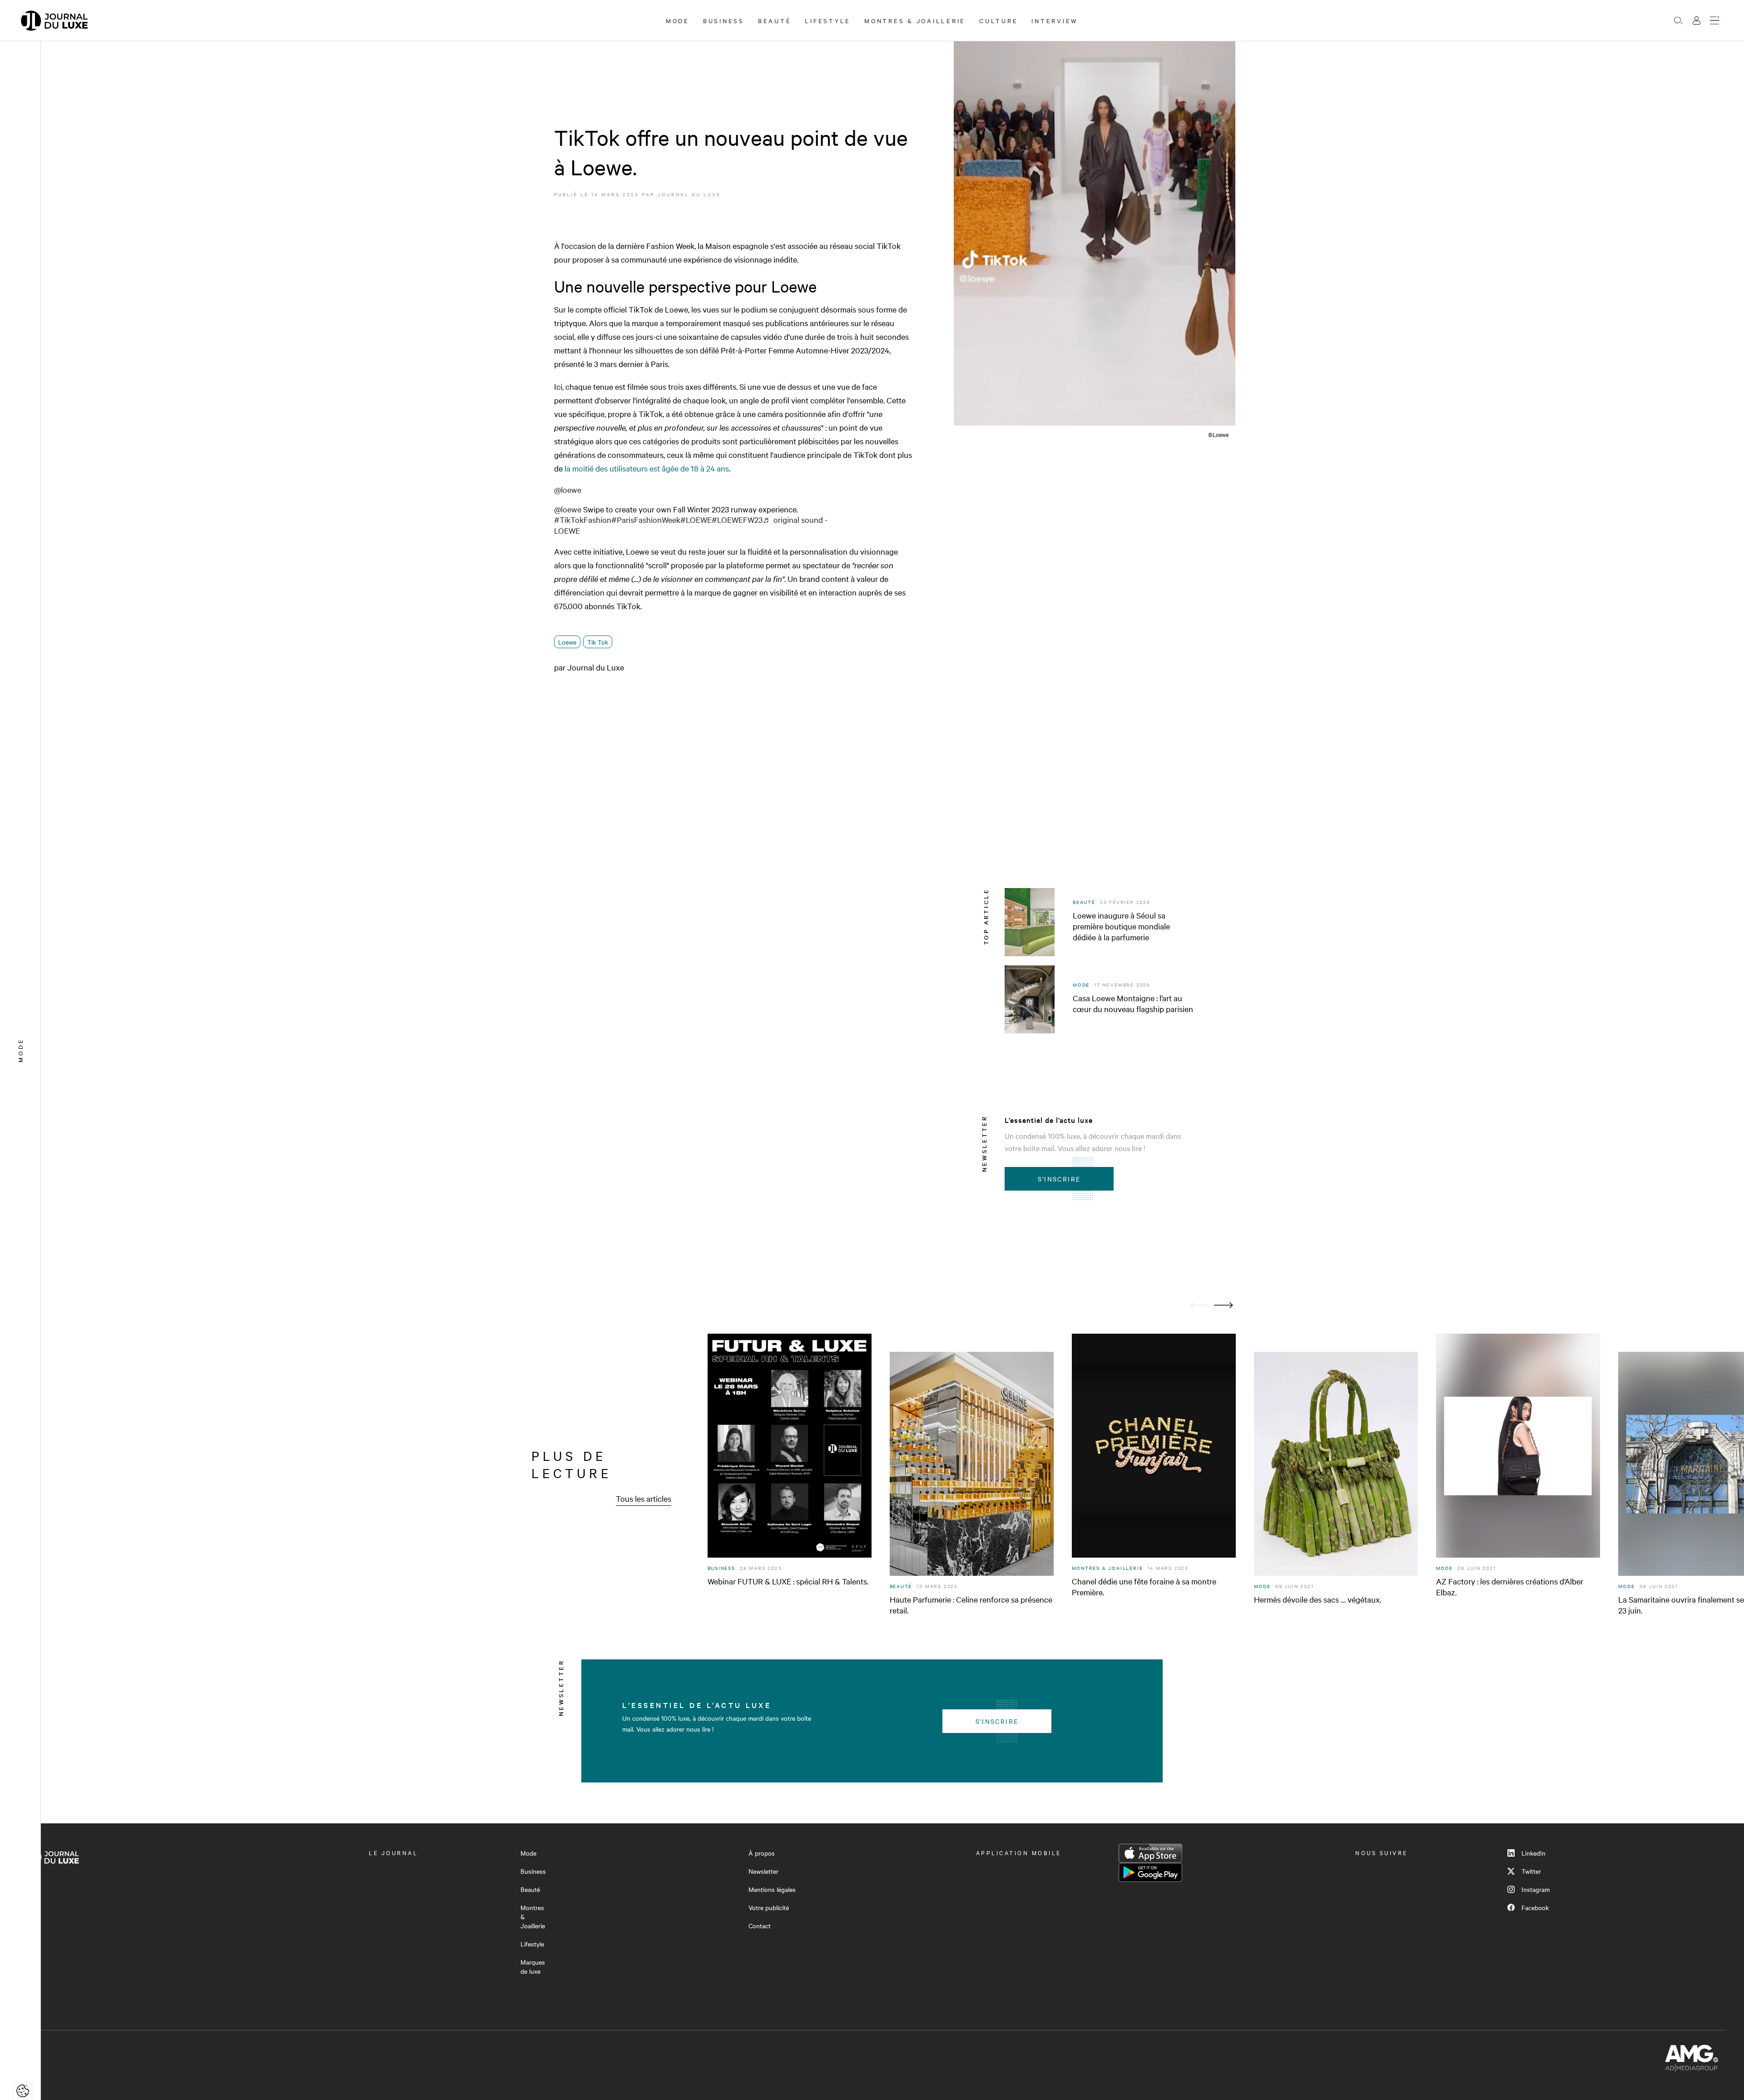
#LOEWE (696, 519)
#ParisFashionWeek (646, 519)
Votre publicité (769, 1907)
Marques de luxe (533, 1966)
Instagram (1536, 1889)
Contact (760, 1926)
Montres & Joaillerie (915, 20)
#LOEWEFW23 (737, 519)
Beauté (775, 20)
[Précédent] (1200, 1305)
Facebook (1535, 1907)
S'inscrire (1059, 1179)
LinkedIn (1533, 1853)
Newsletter (763, 1871)
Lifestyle (828, 20)
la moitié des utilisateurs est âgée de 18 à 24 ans (647, 468)
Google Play (1150, 1872)
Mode (678, 20)
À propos (762, 1853)
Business (724, 20)
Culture (998, 20)
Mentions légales (772, 1889)
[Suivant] (1224, 1305)
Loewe (567, 642)
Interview (1055, 20)
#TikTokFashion (583, 519)
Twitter (1531, 1871)
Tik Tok (598, 642)
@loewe (568, 489)
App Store (1150, 1853)
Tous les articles (644, 1498)
